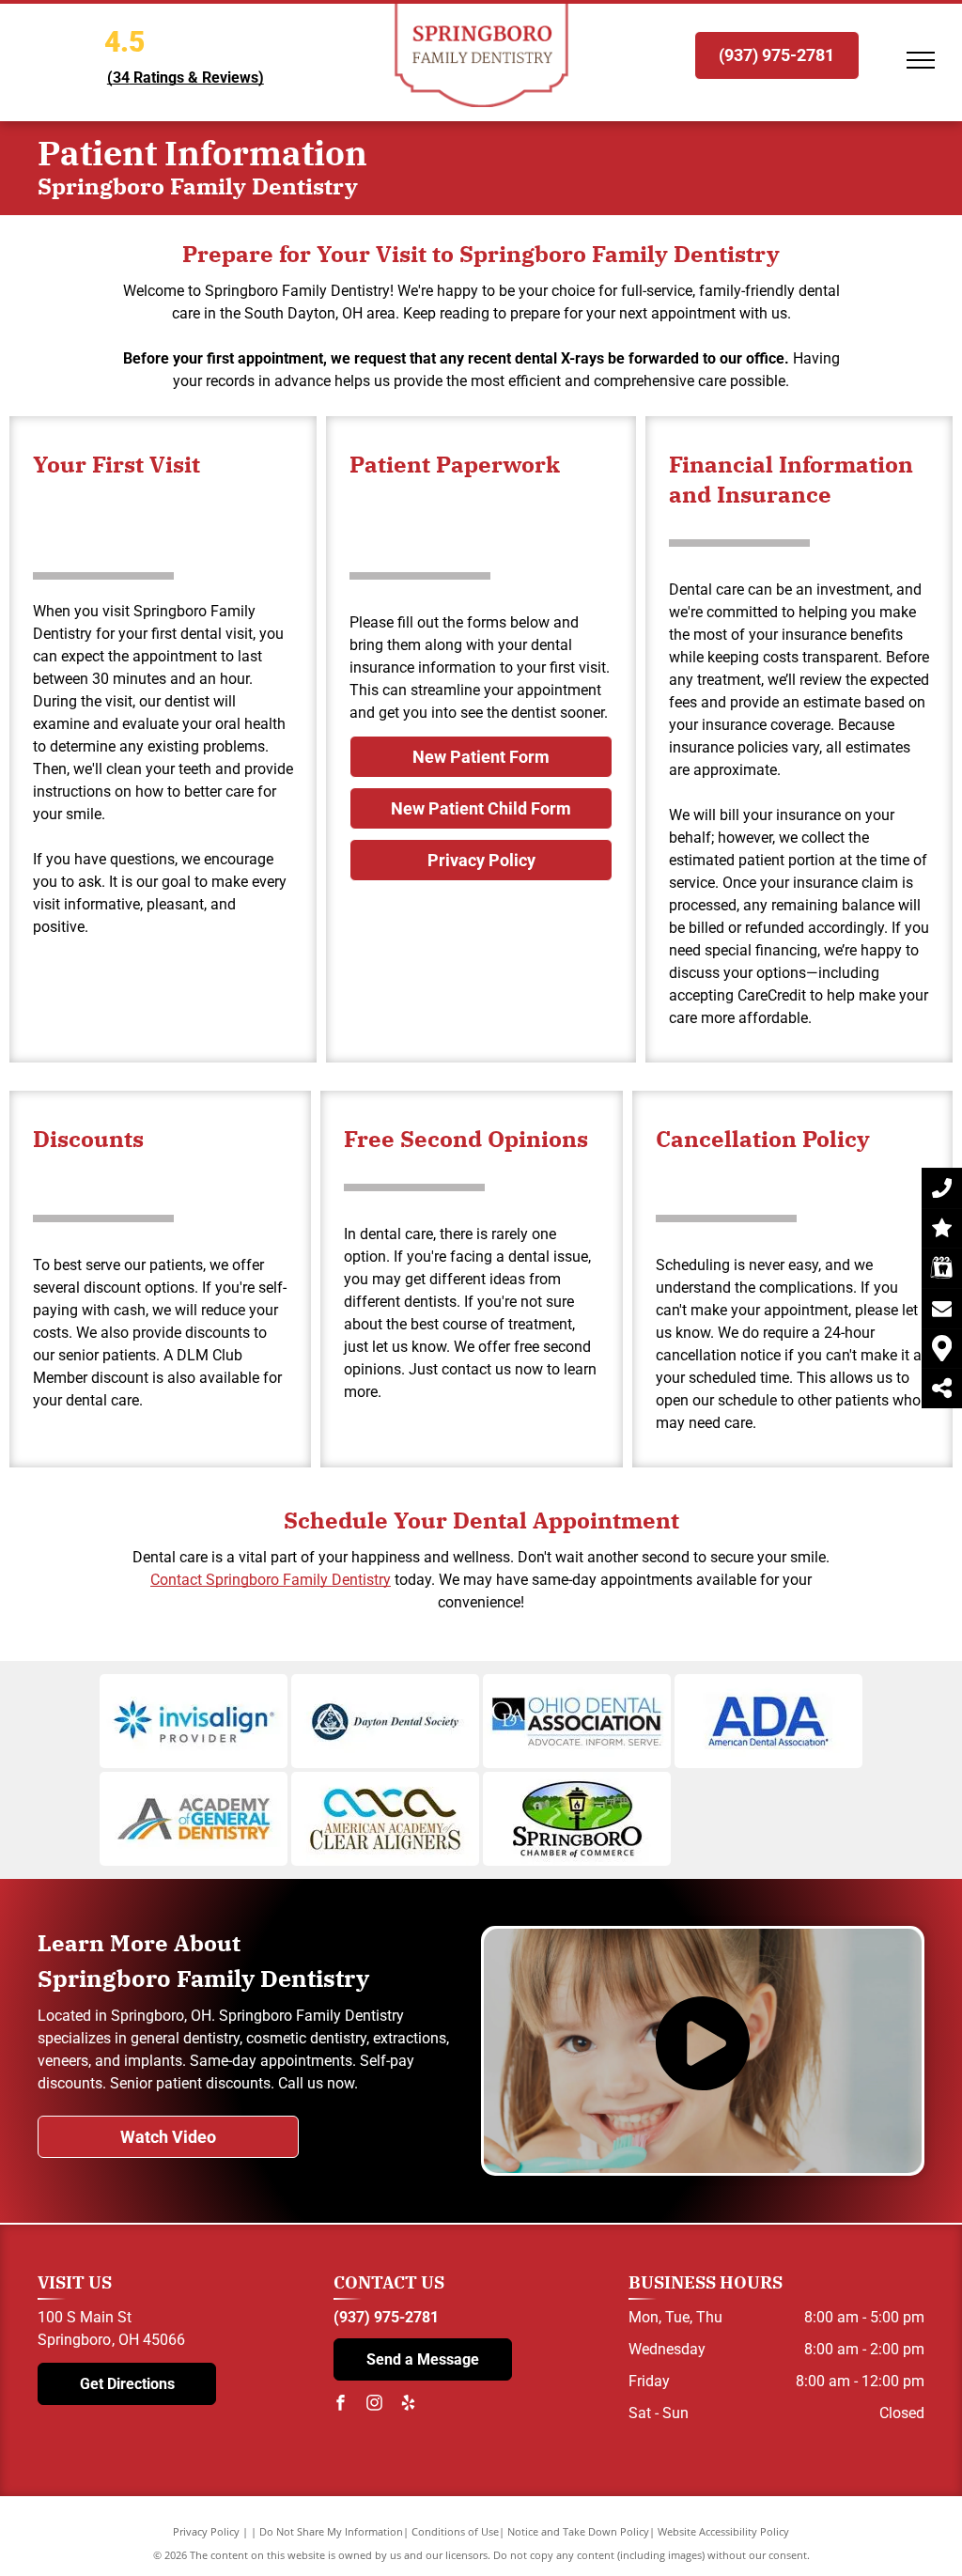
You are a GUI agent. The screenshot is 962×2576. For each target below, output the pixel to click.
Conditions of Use (455, 2531)
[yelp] (409, 2405)
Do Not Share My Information (331, 2531)
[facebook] (341, 2405)
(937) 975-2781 (386, 2317)
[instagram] (375, 2405)
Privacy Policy (206, 2531)
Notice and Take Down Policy (578, 2531)
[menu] (921, 60)
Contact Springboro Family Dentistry (271, 1580)
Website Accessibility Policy (723, 2531)
